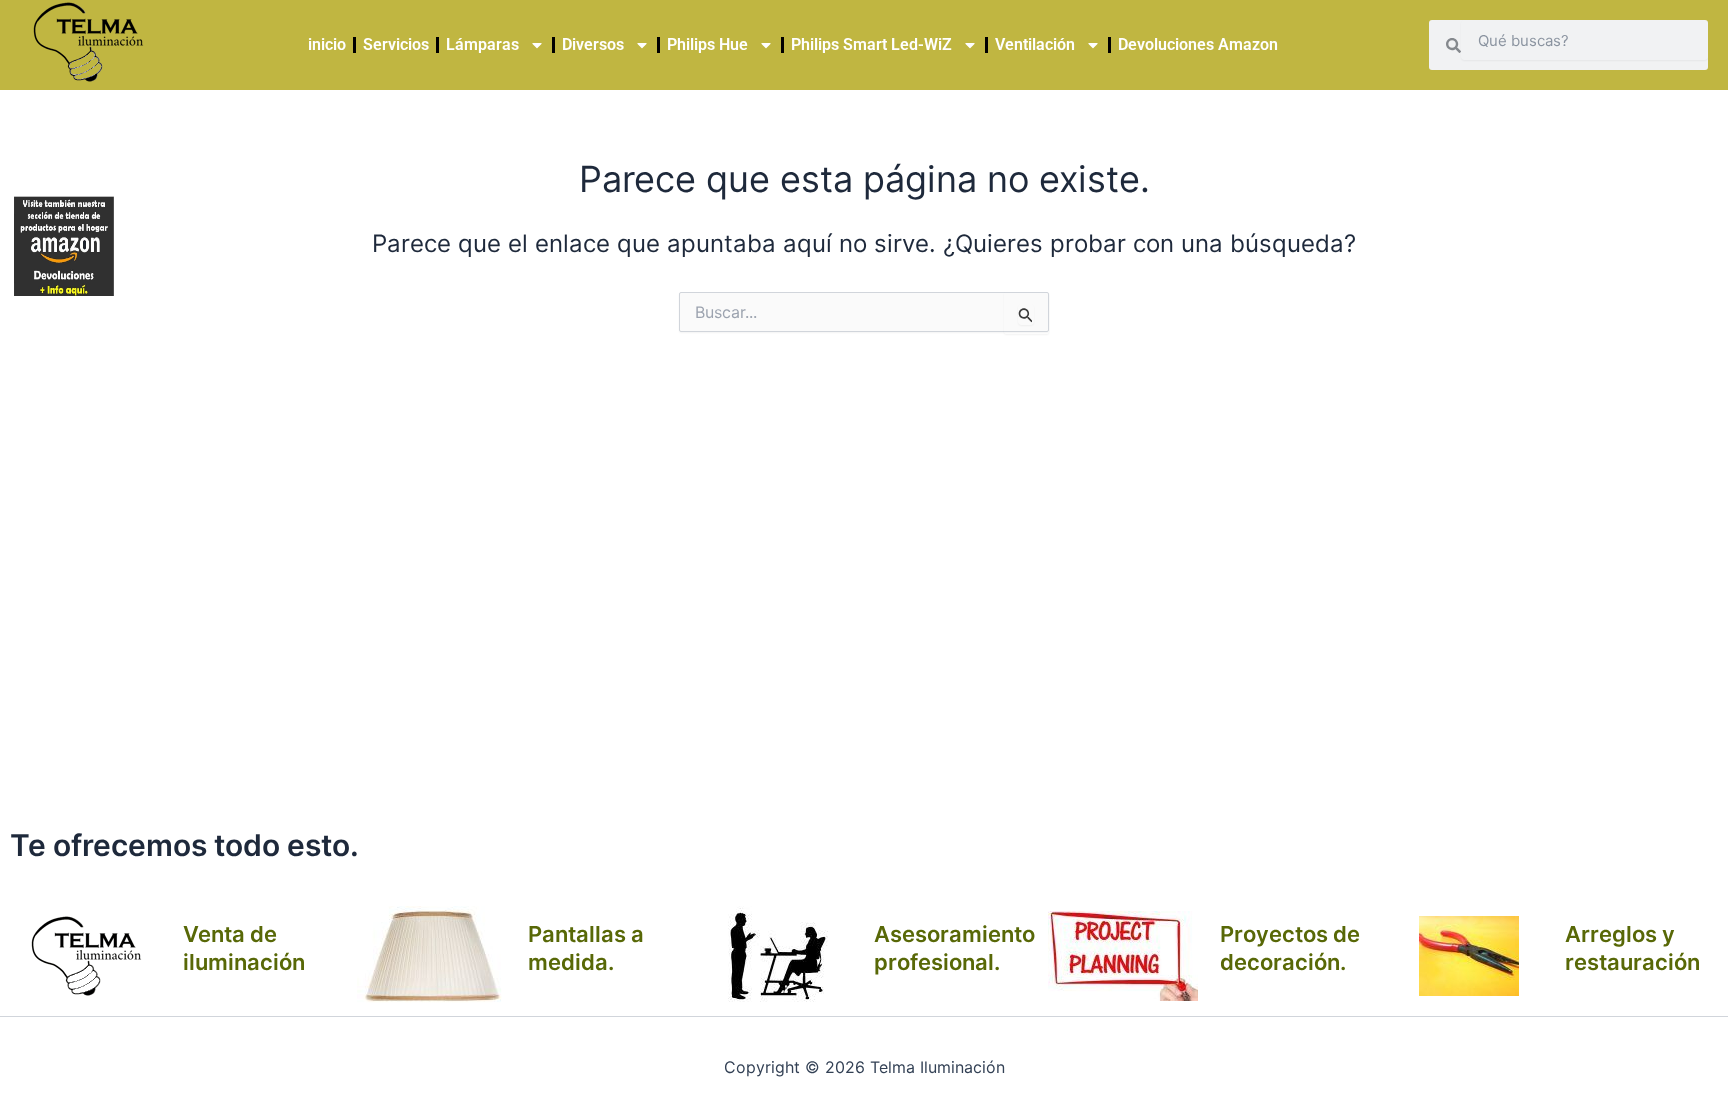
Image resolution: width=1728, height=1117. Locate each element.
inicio (327, 44)
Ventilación (1035, 44)
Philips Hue (707, 44)
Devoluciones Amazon (1198, 44)
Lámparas (482, 44)
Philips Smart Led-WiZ (871, 44)
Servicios (396, 44)
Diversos (593, 44)
